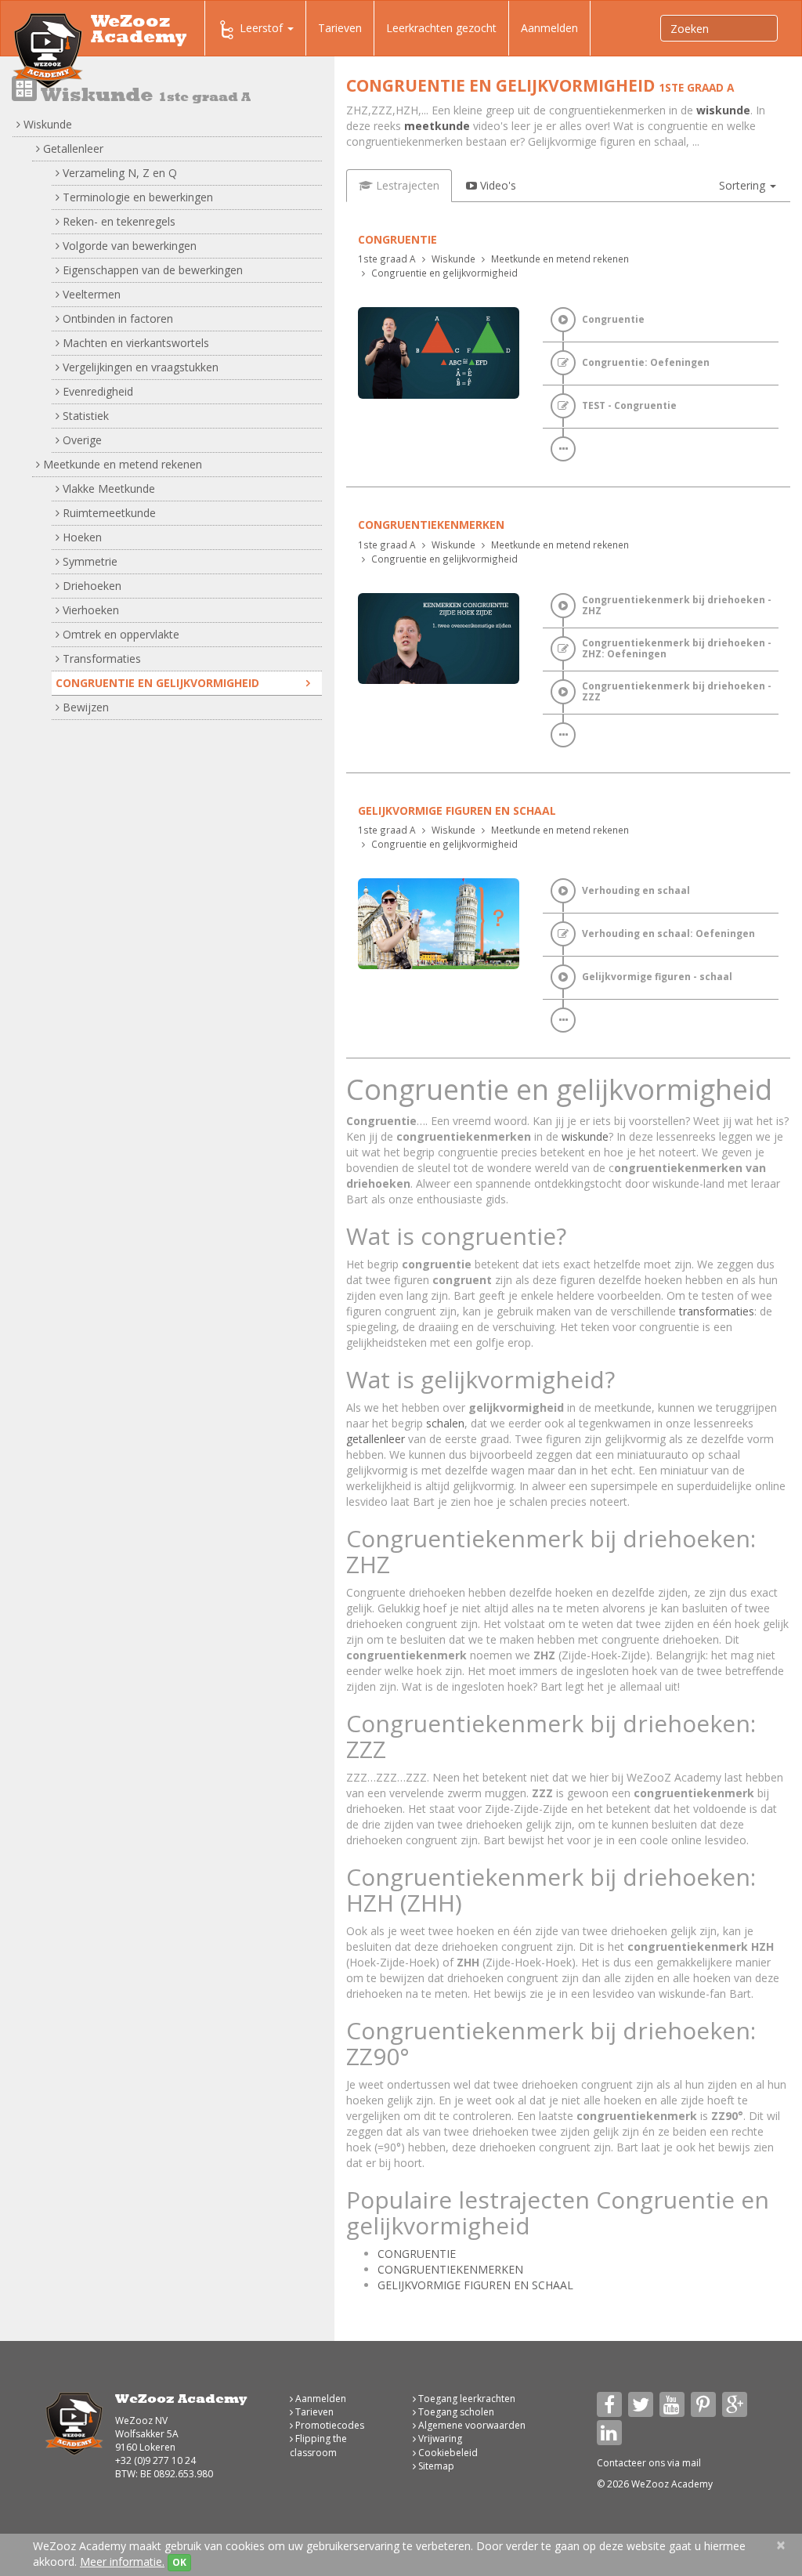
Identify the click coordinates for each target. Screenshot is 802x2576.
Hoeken (81, 537)
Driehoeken (90, 586)
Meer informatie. (122, 2562)
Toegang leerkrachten (466, 2399)
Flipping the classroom (318, 2445)
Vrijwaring (439, 2439)
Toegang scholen (455, 2412)
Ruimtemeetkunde (108, 513)
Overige (81, 440)
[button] (748, 186)
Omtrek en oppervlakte (119, 634)
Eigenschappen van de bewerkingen (151, 270)
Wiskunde (46, 124)
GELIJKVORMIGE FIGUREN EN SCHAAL (475, 2285)
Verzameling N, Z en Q (118, 173)
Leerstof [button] (263, 28)
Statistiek (84, 416)
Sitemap (435, 2466)
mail (692, 2463)
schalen (445, 1423)
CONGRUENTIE (417, 2254)
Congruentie (397, 239)
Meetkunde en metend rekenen (121, 464)
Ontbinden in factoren (116, 318)
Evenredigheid (96, 391)
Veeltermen (90, 294)
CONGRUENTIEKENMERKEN (450, 2269)
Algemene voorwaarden (471, 2425)
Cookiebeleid (447, 2453)
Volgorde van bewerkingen (128, 246)
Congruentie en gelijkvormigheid (157, 683)
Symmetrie (89, 561)
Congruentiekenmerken (431, 525)
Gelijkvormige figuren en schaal (457, 810)
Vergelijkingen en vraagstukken (139, 367)
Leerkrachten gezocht (441, 28)
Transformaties (100, 658)
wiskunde (723, 110)
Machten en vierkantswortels (134, 343)
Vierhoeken (89, 610)
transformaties (717, 1311)
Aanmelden (549, 28)
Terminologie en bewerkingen (136, 197)
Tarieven (340, 28)
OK (179, 2562)
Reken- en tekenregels (117, 221)
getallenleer (376, 1439)
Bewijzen (84, 707)
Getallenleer (72, 148)
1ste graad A (387, 259)
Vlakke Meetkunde (107, 488)
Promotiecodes (329, 2425)
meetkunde (437, 126)
